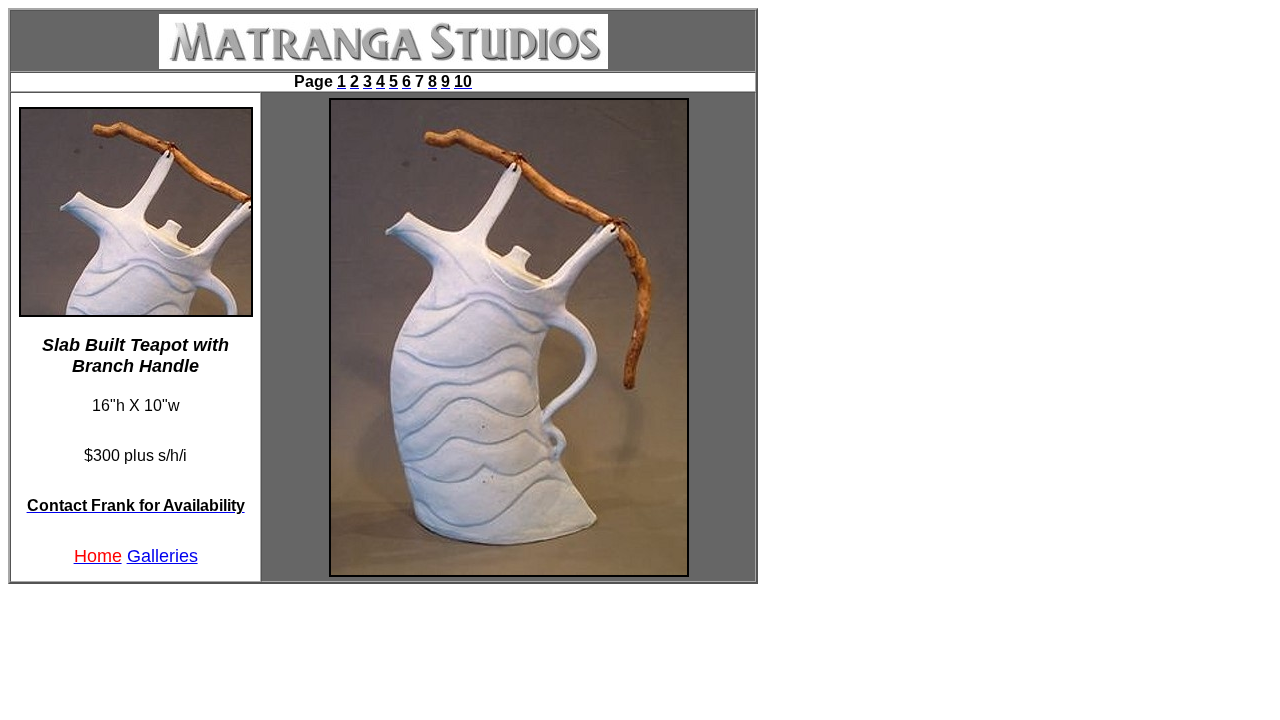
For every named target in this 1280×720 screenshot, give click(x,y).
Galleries (162, 556)
